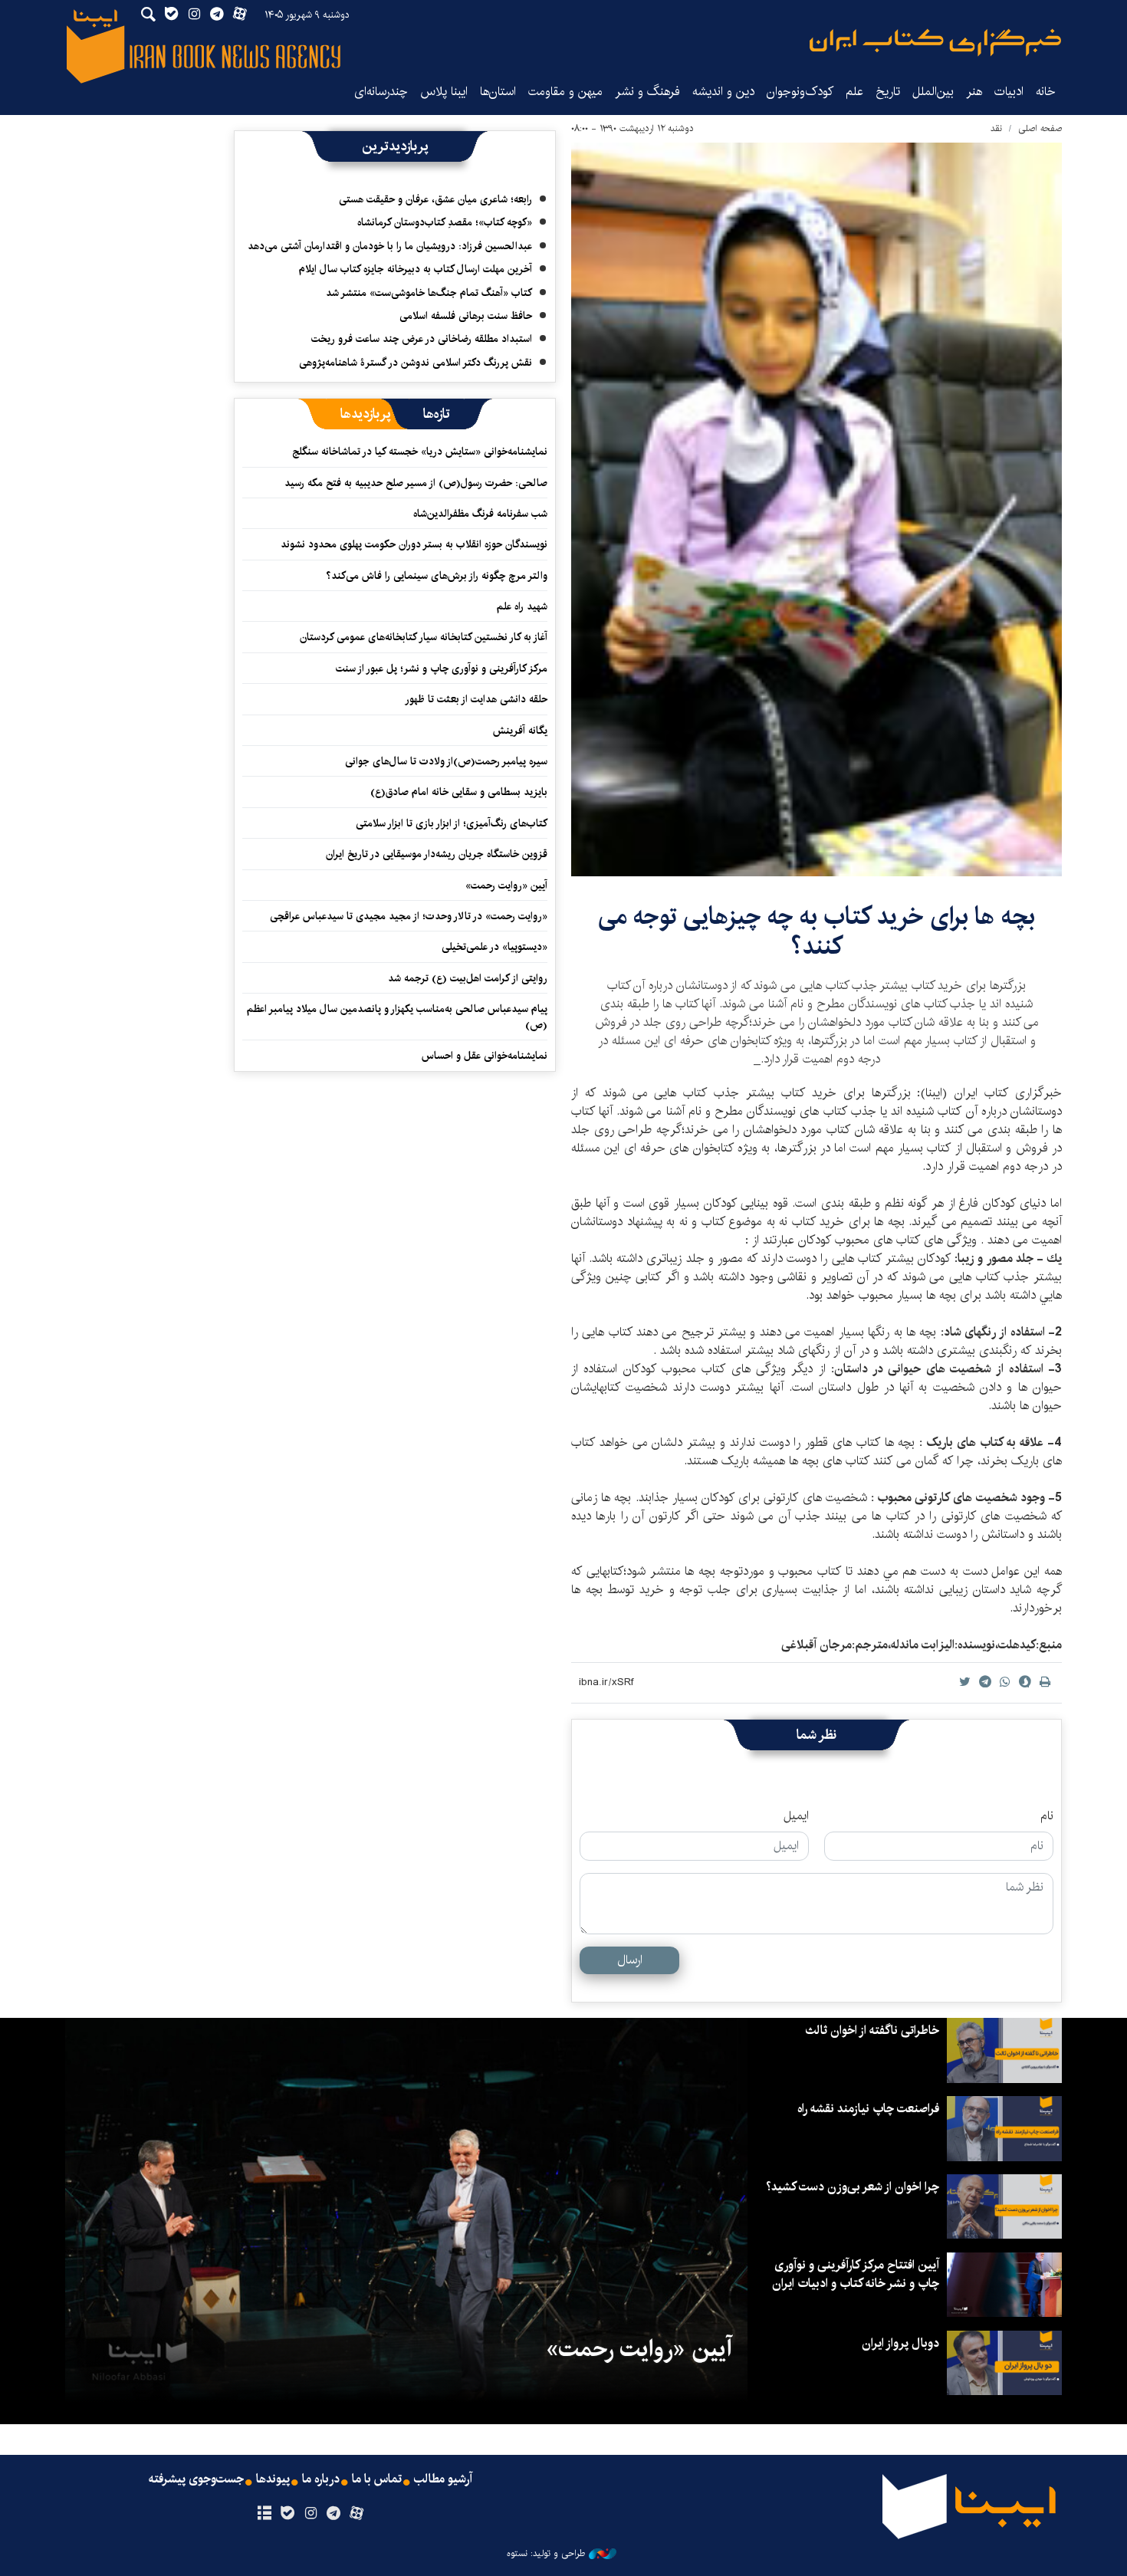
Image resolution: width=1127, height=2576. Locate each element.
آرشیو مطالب (443, 2479)
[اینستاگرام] (310, 2514)
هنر (974, 92)
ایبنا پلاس (444, 92)
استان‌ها (498, 92)
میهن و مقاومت (565, 92)
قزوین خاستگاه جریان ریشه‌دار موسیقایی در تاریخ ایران (437, 854)
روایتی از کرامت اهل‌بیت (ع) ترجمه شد (468, 978)
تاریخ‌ (888, 92)
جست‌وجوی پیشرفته (196, 2479)
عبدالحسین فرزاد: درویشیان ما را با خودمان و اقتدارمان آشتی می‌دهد (390, 246)
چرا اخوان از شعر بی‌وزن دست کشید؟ (853, 2187)
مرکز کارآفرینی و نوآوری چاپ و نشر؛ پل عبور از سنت (442, 669)
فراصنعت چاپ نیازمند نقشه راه (868, 2109)
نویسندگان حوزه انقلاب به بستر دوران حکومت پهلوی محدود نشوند (414, 544)
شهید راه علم (522, 606)
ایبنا (935, 43)
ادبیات (1009, 92)
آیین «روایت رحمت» (506, 886)
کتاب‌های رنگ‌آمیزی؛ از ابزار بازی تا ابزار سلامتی (452, 823)
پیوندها (273, 2479)
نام (1047, 1816)
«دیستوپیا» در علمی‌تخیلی (495, 947)
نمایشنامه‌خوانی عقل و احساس (485, 1056)
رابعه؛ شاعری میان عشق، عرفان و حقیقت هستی (435, 199)
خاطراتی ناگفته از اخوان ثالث (872, 2031)
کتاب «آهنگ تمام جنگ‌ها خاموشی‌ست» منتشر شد (429, 293)
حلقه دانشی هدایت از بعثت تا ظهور (476, 699)
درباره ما (321, 2479)
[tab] (437, 414)
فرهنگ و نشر (647, 92)
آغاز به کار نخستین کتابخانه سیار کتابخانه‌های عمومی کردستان (424, 637)
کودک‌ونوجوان (800, 92)
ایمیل (796, 1816)
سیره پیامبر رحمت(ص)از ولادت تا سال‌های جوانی (446, 761)
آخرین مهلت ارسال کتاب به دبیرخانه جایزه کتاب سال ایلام (416, 269)
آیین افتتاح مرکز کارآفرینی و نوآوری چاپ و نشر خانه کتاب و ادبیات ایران (856, 2274)
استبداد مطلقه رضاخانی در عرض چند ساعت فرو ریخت (422, 339)
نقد (996, 128)
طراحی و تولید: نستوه (546, 2554)
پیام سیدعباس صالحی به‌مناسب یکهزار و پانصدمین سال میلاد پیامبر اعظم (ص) (397, 1017)
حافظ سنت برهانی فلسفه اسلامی (466, 316)
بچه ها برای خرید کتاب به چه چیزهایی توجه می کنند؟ (816, 931)
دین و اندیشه (723, 92)
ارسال (630, 1960)
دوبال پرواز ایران (900, 2343)
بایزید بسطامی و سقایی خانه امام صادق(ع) (459, 792)
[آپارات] (357, 2514)
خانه (1046, 92)
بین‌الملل (933, 92)
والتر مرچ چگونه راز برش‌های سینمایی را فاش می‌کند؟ (437, 576)
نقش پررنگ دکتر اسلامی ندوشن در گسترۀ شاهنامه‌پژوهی (416, 363)
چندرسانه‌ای (381, 92)
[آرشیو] (264, 2514)
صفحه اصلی (1040, 128)
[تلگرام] (334, 2514)
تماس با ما (377, 2479)
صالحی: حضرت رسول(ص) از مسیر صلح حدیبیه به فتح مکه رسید (416, 483)
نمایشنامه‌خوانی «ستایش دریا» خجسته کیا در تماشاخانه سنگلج (420, 452)
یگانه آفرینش (519, 731)
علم (854, 92)
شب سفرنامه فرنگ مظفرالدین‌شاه (480, 514)
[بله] (287, 2514)
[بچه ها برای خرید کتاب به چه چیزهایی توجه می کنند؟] (816, 509)
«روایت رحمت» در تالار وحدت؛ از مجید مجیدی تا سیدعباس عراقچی (409, 916)
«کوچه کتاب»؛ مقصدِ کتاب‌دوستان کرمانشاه (445, 222)
